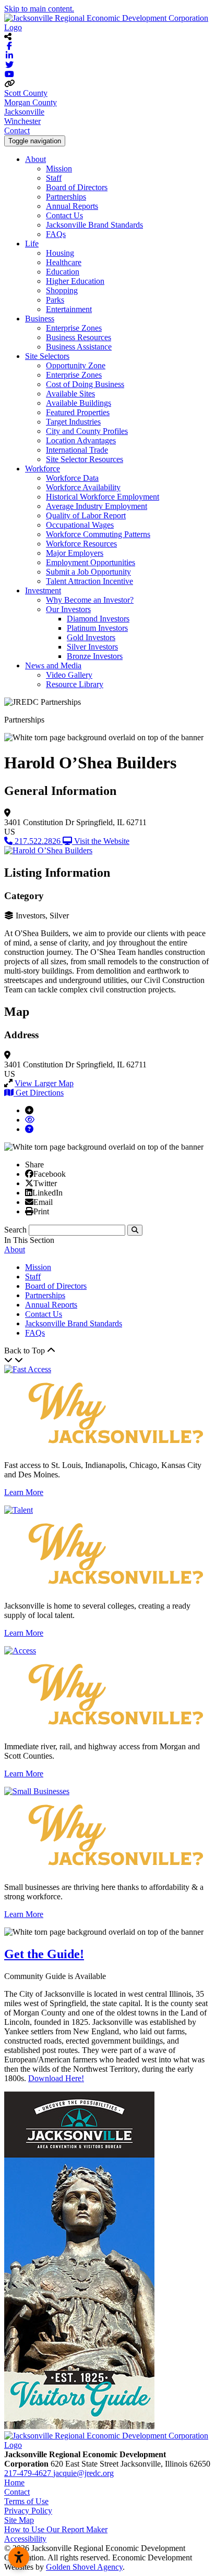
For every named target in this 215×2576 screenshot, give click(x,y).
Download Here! (56, 2078)
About (35, 159)
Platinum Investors (97, 628)
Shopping (62, 290)
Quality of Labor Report (86, 515)
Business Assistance (79, 347)
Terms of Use (26, 2501)
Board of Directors (77, 187)
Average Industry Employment (97, 506)
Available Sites (70, 394)
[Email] (29, 1202)
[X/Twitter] (29, 1183)
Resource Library (75, 684)
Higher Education (75, 281)
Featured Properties (78, 412)
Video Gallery (69, 675)
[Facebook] (29, 1174)
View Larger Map (44, 1083)
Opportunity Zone (76, 365)
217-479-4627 (29, 2473)
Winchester (22, 121)
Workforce (43, 469)
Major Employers (75, 553)
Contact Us (64, 215)
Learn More (24, 1492)
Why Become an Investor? (90, 600)
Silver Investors (92, 647)
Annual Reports (72, 206)
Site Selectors (47, 356)
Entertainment (69, 309)
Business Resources (79, 337)
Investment (43, 590)
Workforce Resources (81, 544)
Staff (54, 178)
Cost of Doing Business (85, 384)
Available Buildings (79, 403)
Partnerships (66, 197)
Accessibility (25, 2539)
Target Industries (73, 422)
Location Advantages (81, 440)
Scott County (26, 93)
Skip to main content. (39, 9)
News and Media (53, 665)
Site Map (19, 2520)
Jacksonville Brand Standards (94, 225)
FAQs (56, 234)
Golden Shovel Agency (84, 2567)
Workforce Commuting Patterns (98, 534)
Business (40, 319)
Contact (17, 130)
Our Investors (68, 609)
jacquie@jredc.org (83, 2473)
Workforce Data (72, 478)
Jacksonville (24, 112)
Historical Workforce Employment (103, 497)
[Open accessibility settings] (19, 2557)
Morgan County (31, 102)
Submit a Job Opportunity (88, 572)
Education (63, 272)
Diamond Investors (98, 619)
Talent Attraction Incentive (89, 581)
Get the (44, 1954)
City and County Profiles (87, 431)
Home (14, 2482)
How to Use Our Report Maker (56, 2529)
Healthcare (64, 262)
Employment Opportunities (91, 562)
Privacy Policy (28, 2511)
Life (32, 244)
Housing (60, 253)
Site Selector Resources (85, 459)
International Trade (77, 450)
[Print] (29, 1211)
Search (15, 1230)
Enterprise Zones (74, 328)
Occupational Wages (80, 525)
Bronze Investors (95, 656)
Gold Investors (91, 637)
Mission (59, 169)
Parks (55, 300)
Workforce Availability (83, 487)
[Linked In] (29, 1192)
